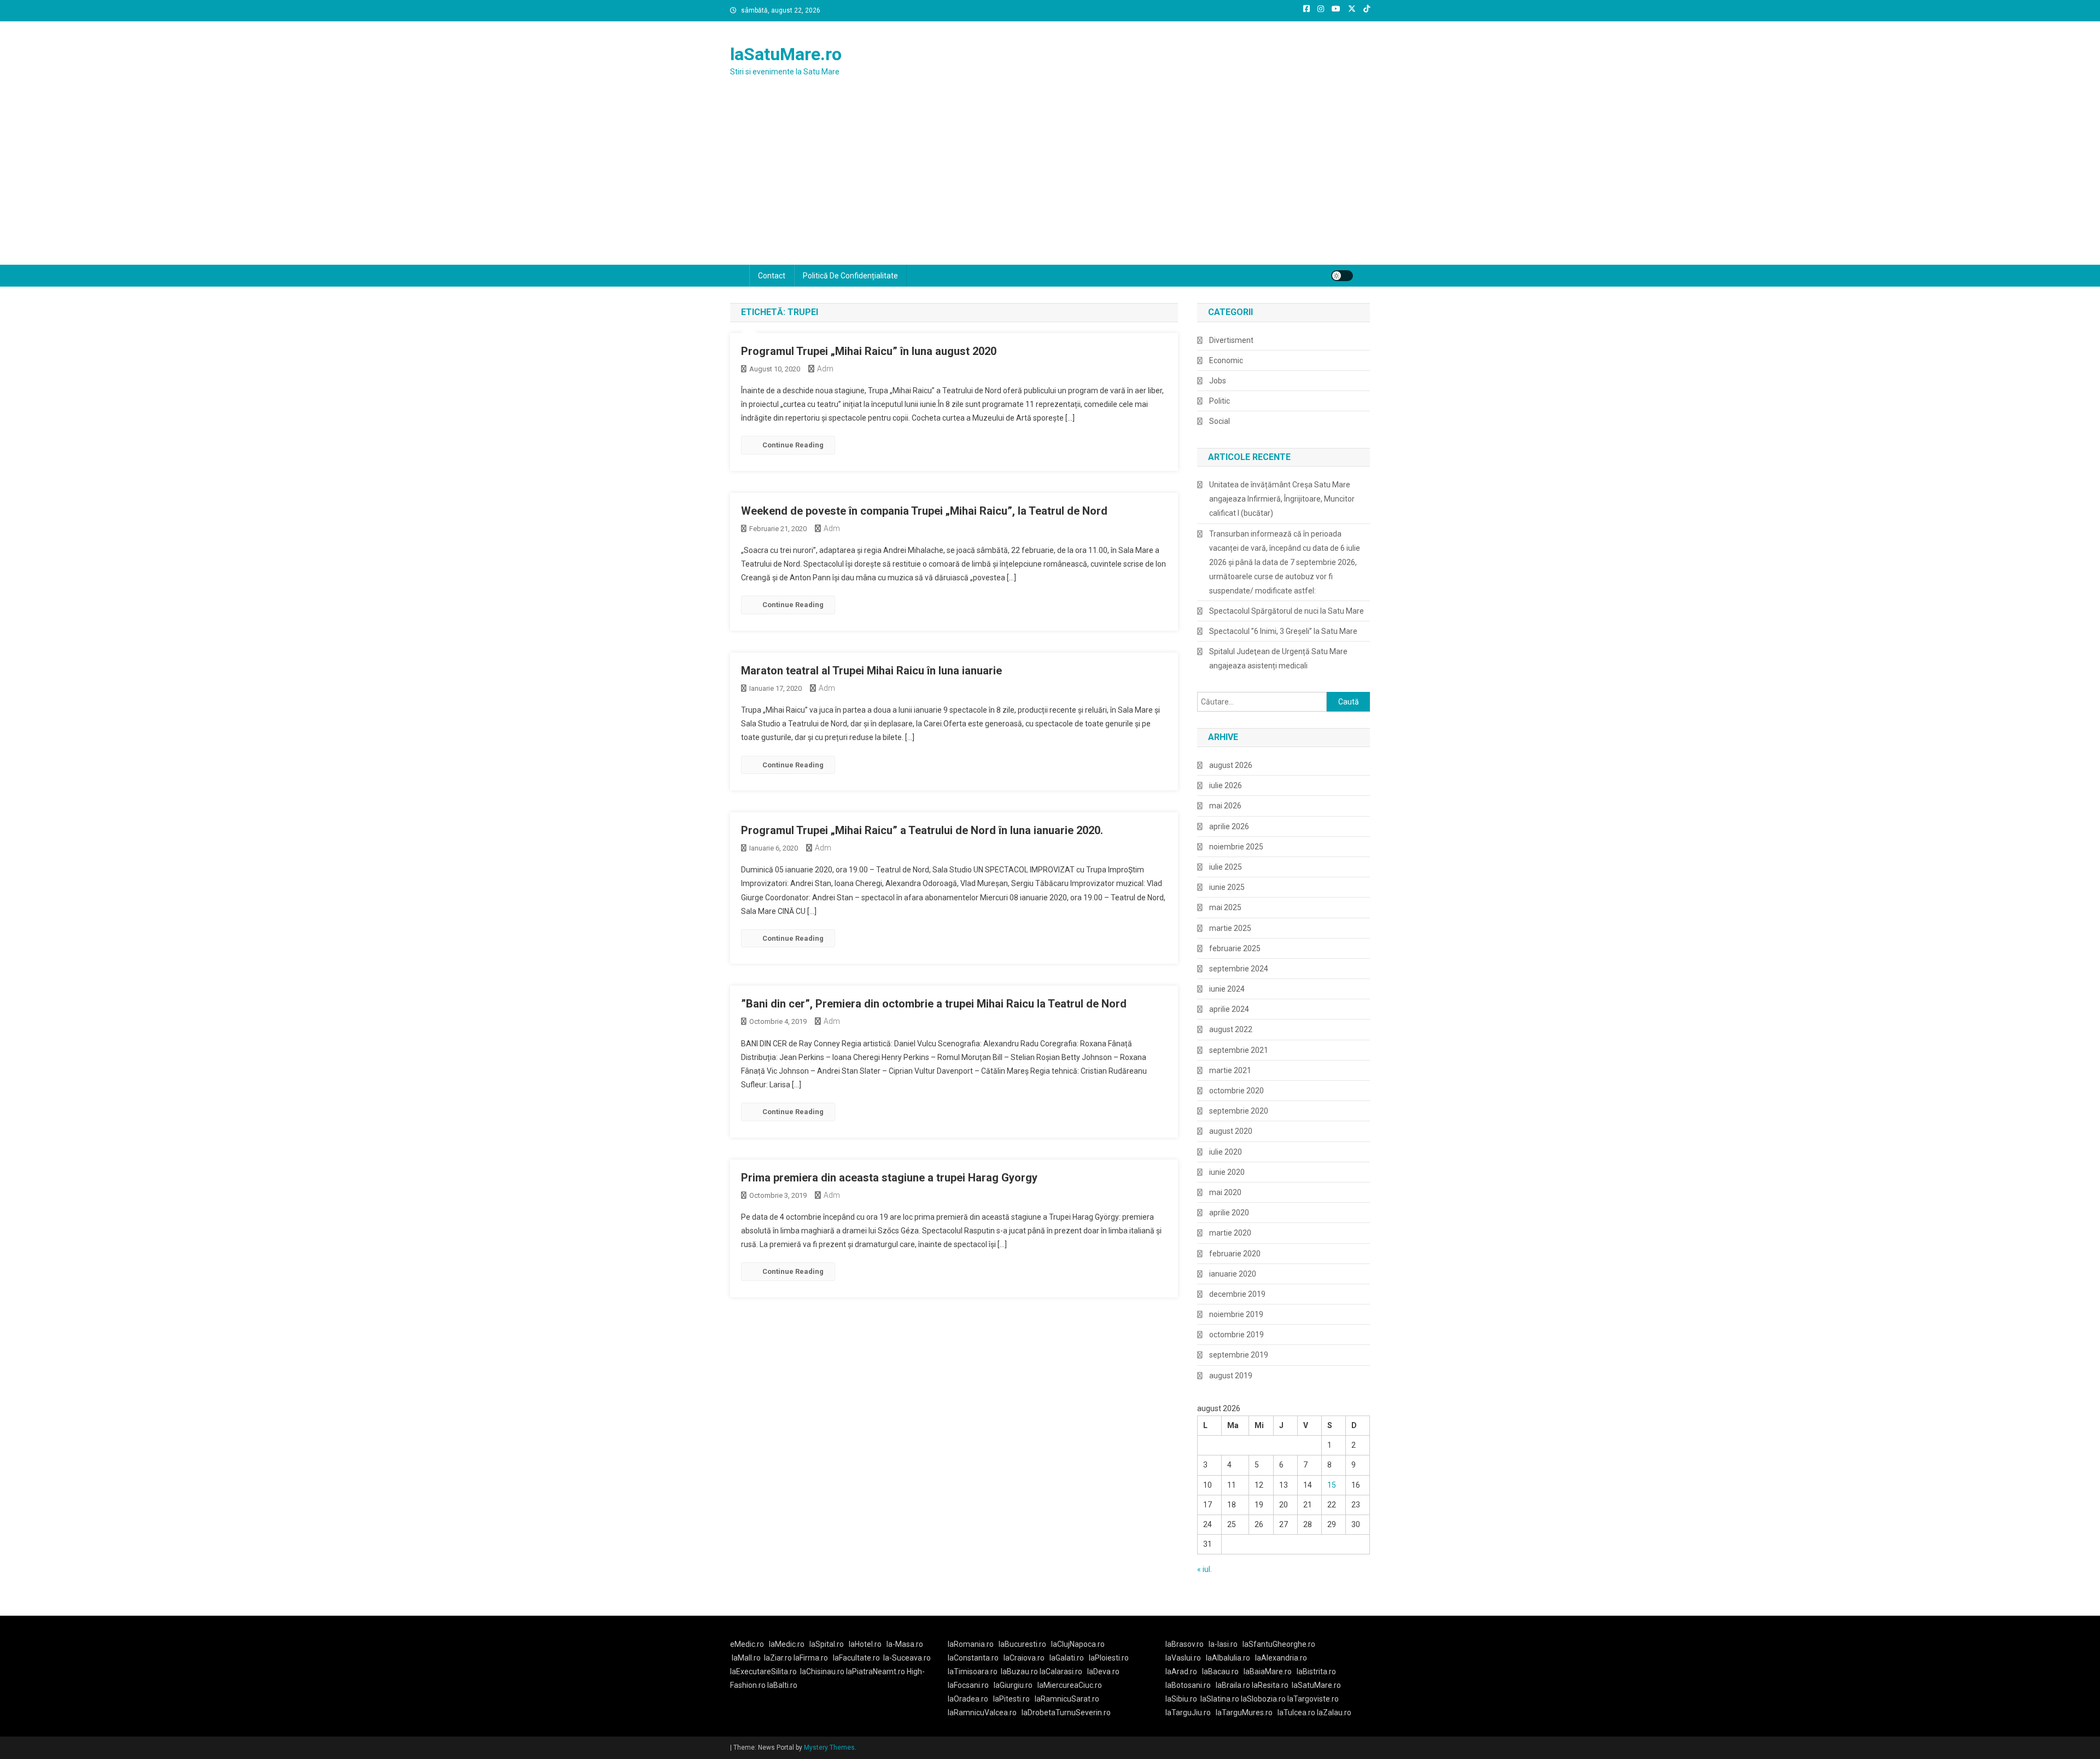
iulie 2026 (1226, 785)
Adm (825, 369)
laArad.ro (1181, 1671)
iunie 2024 (1227, 989)
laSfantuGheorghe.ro (1279, 1644)
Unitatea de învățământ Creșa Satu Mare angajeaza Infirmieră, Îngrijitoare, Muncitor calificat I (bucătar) (1282, 499)
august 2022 (1231, 1029)
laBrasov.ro (1185, 1644)
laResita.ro (1270, 1685)
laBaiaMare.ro (1268, 1671)
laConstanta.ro (973, 1658)
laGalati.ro (1067, 1658)
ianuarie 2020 (1233, 1274)
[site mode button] (1342, 276)
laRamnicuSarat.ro (1067, 1699)
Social (1220, 421)
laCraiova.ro (1024, 1658)
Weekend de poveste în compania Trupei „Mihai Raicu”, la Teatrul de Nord (924, 511)
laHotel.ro (865, 1644)
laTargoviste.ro (1313, 1699)
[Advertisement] (1050, 183)
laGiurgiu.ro (1016, 1685)
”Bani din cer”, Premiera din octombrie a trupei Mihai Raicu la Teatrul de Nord (934, 1004)
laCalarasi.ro (1061, 1671)
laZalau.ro (1334, 1713)
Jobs (1218, 381)
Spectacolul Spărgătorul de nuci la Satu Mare (1287, 611)
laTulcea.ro (1297, 1713)
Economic (1226, 360)
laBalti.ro (782, 1685)
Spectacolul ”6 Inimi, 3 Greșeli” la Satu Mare (1283, 631)
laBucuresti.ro (1022, 1644)
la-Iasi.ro (1223, 1644)
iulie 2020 (1226, 1152)
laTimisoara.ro (973, 1671)
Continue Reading (793, 445)
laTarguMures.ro (1244, 1713)
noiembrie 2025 (1236, 847)
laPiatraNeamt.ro (876, 1671)
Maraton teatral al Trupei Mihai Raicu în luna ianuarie (871, 671)
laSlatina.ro (1220, 1699)
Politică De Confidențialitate (850, 276)
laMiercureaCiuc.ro (1070, 1685)
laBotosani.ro (1188, 1685)
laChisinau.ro (822, 1671)
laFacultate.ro (856, 1658)
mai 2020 (1225, 1192)
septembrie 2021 (1239, 1050)
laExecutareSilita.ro (763, 1671)
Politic (1220, 401)
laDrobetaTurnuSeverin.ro (1066, 1713)
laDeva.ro (1103, 1671)
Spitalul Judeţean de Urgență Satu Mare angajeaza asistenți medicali (1278, 659)
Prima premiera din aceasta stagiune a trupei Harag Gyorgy (889, 1178)
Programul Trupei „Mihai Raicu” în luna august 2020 (869, 351)
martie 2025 (1230, 928)
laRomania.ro (971, 1644)
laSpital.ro (827, 1644)
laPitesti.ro (1011, 1699)
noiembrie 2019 (1236, 1314)
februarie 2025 (1235, 948)
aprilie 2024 (1229, 1009)
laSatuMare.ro (786, 54)
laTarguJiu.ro (1191, 1713)
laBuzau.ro (1020, 1671)
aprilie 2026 (1229, 826)
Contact (772, 276)
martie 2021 (1230, 1070)
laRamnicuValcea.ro (982, 1713)
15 (1332, 1485)
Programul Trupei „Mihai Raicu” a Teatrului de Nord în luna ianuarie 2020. (922, 830)
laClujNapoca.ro (1078, 1644)
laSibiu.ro (1181, 1699)
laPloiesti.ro (1109, 1658)
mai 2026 (1225, 806)
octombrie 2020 (1236, 1091)
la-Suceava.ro (907, 1658)
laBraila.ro (1233, 1685)
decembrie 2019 (1237, 1294)
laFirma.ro (811, 1658)
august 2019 (1231, 1376)
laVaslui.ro (1186, 1658)
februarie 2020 (1235, 1254)
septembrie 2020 (1239, 1111)
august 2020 (1231, 1131)
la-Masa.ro (905, 1644)
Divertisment (1231, 340)
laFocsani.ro (968, 1685)
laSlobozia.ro (1263, 1699)
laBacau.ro (1220, 1671)
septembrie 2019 (1239, 1355)
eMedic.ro (747, 1644)
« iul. (1204, 1569)
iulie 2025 (1226, 867)
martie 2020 (1230, 1233)
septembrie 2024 (1239, 969)
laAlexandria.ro (1281, 1658)
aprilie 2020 (1229, 1213)
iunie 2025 (1227, 887)
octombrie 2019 (1236, 1335)
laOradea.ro (968, 1699)
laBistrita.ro (1316, 1671)
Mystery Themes (829, 1748)
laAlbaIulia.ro (1228, 1658)
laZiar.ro (779, 1658)
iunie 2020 (1227, 1172)
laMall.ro (746, 1658)
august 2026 (1231, 765)
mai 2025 (1225, 907)
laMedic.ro (787, 1644)
